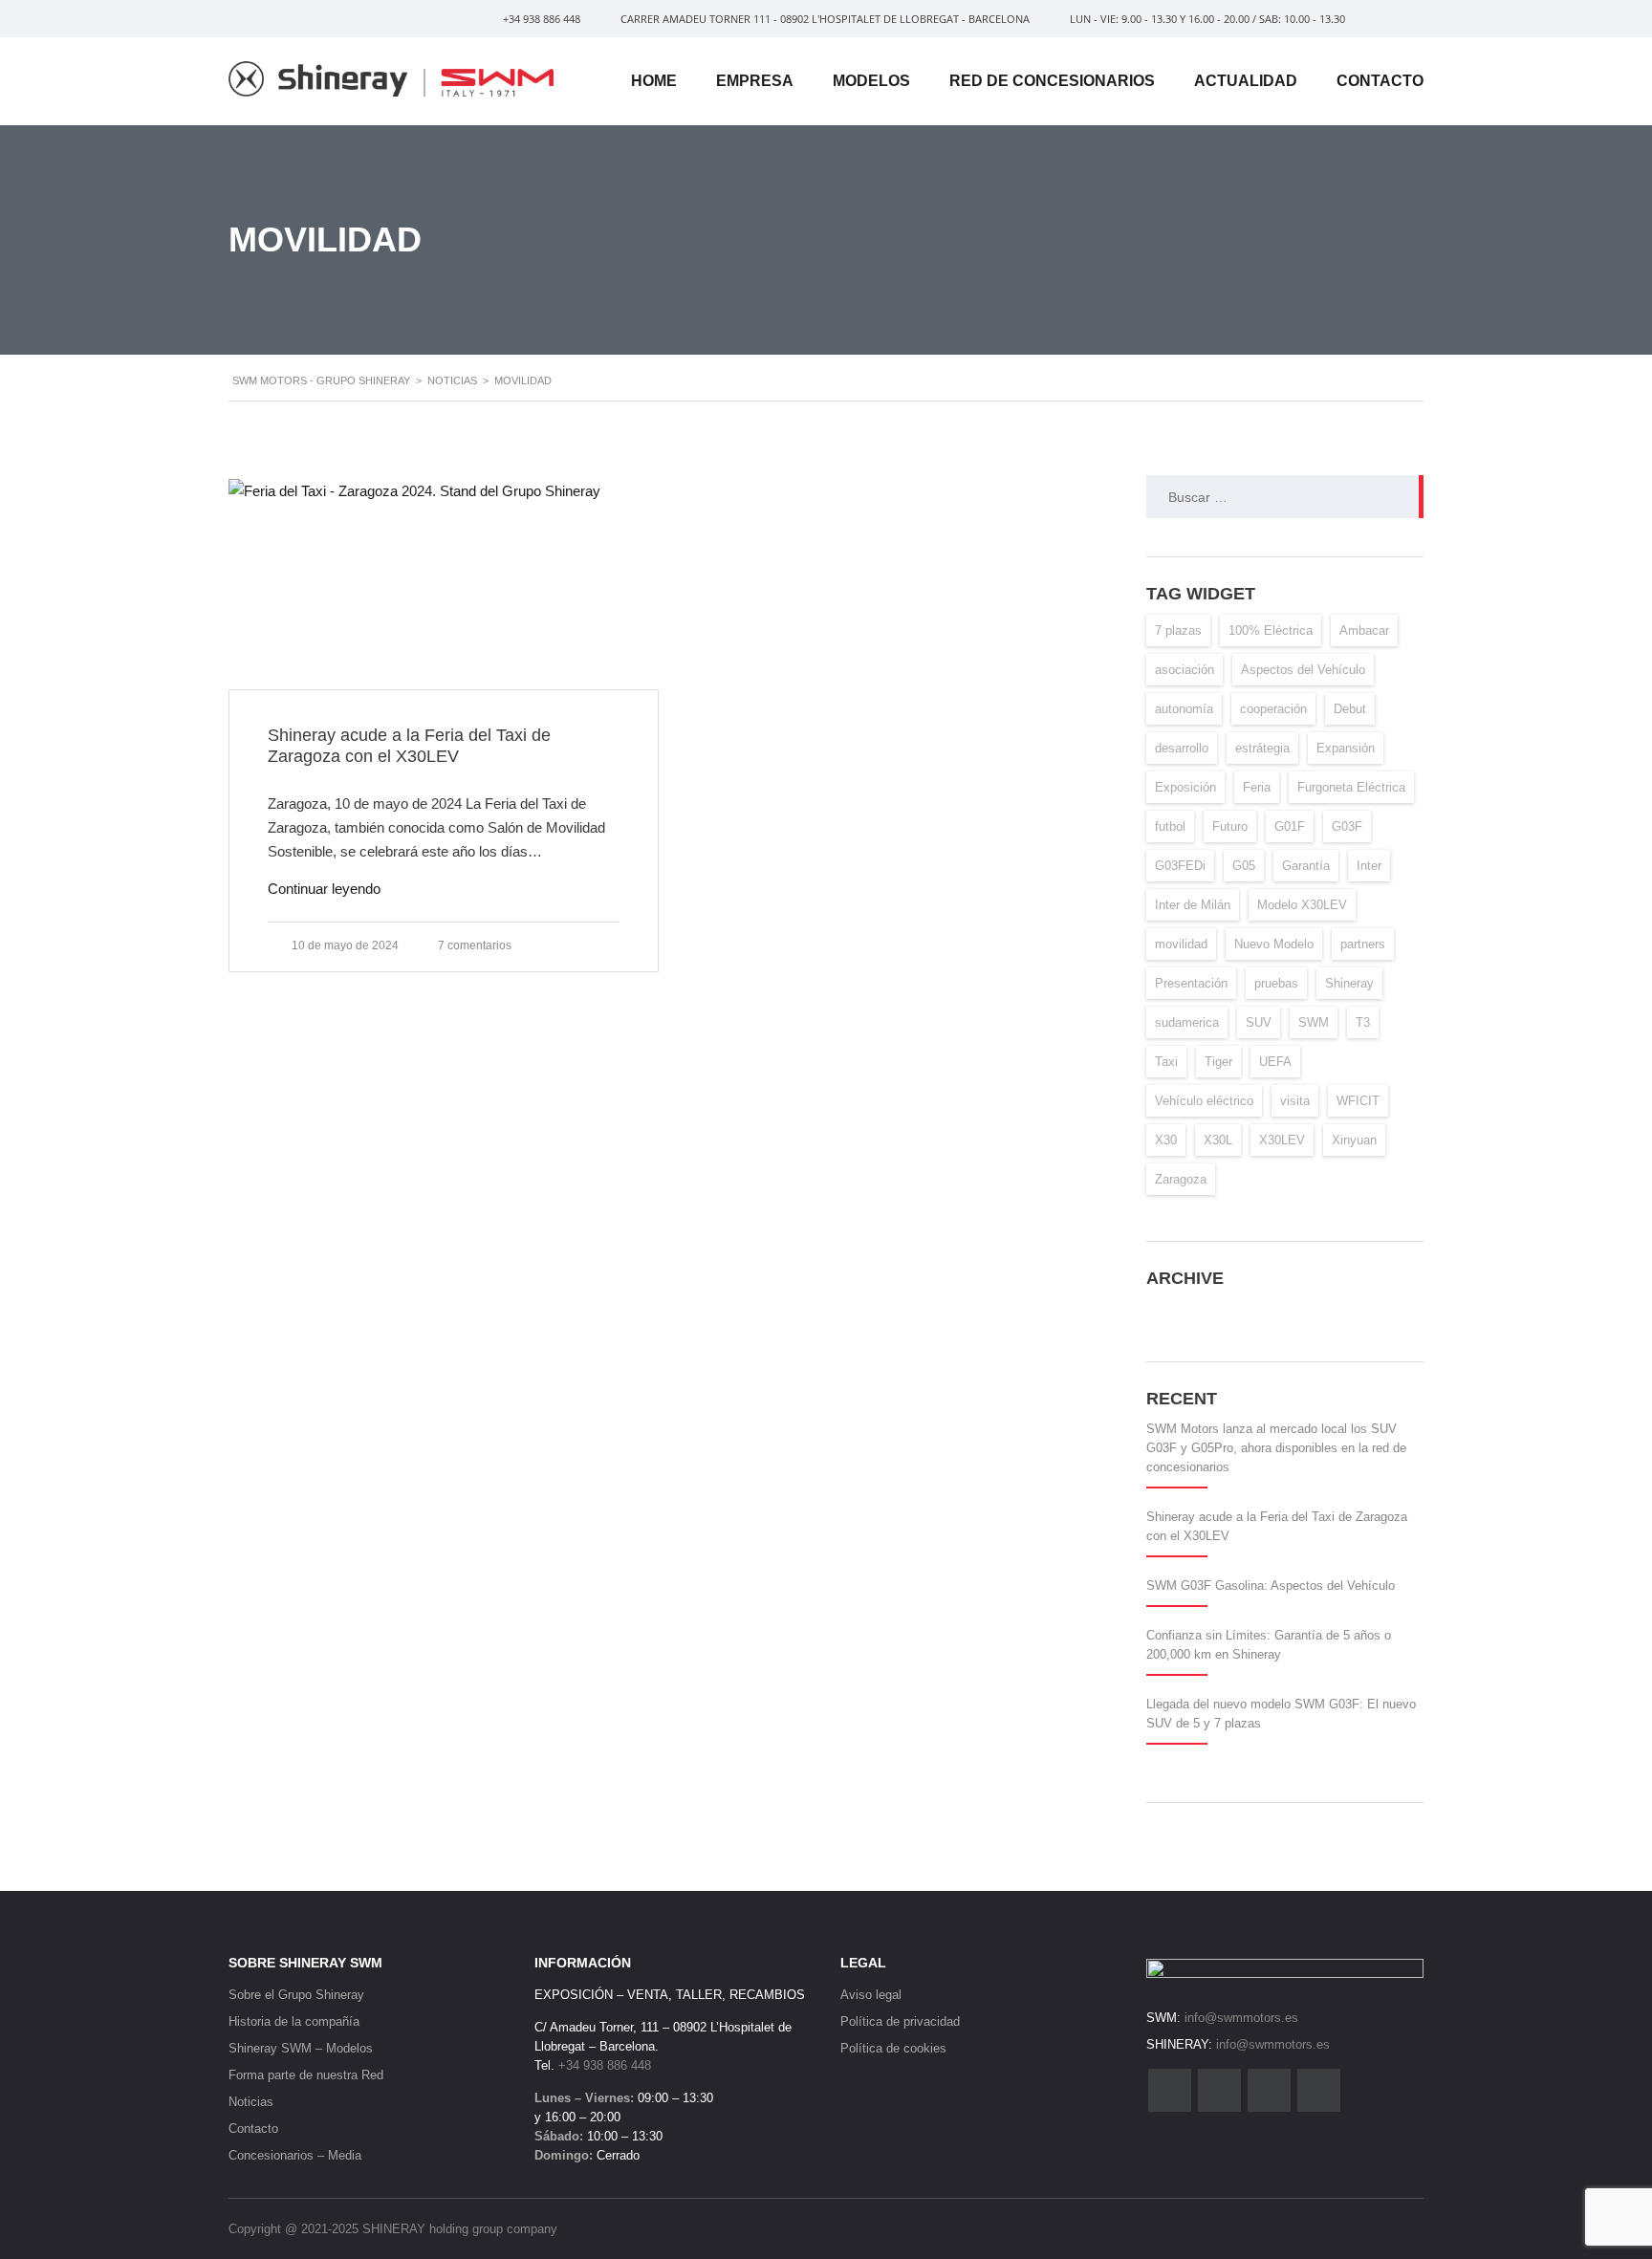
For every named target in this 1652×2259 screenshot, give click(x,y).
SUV (1259, 1022)
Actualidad (1246, 81)
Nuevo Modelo (1274, 944)
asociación (1185, 670)
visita (1295, 1101)
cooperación (1273, 709)
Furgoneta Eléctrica (1351, 787)
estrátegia (1262, 748)
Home (654, 81)
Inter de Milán (1193, 905)
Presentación (1191, 983)
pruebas (1276, 983)
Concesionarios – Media (295, 2155)
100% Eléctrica (1271, 630)
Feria (1257, 787)
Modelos (871, 81)
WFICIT (1358, 1101)
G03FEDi (1180, 866)
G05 (1244, 866)
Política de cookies (893, 2048)
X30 (1166, 1140)
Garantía (1306, 866)
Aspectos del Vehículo (1303, 670)
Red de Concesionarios (1052, 81)
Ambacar (1364, 630)
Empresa (755, 81)
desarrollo (1182, 748)
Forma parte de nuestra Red (306, 2075)
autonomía (1184, 709)
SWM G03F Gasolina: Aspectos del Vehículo (1271, 1586)
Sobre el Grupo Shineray (296, 1995)
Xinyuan (1354, 1140)
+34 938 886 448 (542, 19)
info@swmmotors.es (1241, 2018)
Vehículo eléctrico (1204, 1101)
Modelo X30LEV (1302, 905)
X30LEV (1282, 1140)
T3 (1363, 1022)
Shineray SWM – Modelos (301, 2048)
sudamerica (1187, 1022)
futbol (1170, 826)
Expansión (1346, 748)
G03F (1347, 826)
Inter (1369, 866)
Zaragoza (1181, 1179)
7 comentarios (475, 945)
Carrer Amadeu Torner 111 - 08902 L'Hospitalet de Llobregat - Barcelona (824, 19)
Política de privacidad (900, 2021)
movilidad (1181, 944)
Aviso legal (871, 1995)
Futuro (1230, 826)
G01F (1290, 826)
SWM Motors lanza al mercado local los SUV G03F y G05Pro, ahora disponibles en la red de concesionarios (1276, 1448)
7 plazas (1178, 630)
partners (1363, 944)
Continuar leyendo (324, 889)
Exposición (1185, 787)
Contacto (1380, 81)
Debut (1350, 709)
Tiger (1218, 1062)
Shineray (1349, 983)
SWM (1314, 1022)
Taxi (1166, 1062)
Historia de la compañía (294, 2021)
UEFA (1275, 1062)
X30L (1218, 1140)
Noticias (251, 2102)
